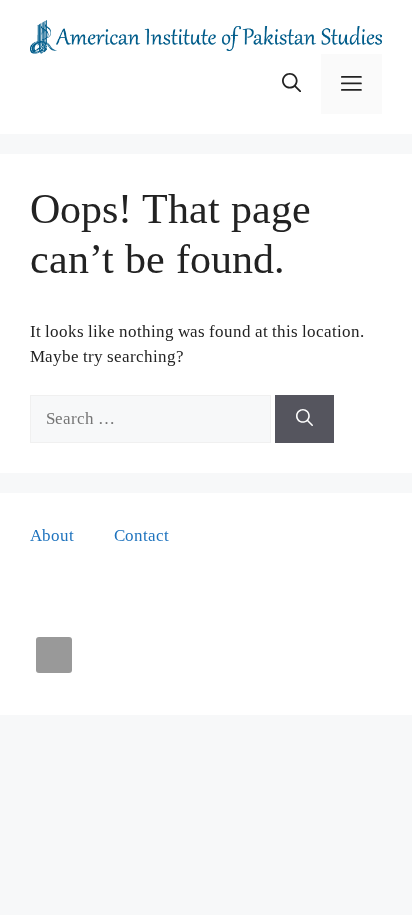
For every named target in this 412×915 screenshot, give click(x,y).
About (52, 535)
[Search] (304, 419)
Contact (141, 535)
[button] (291, 84)
